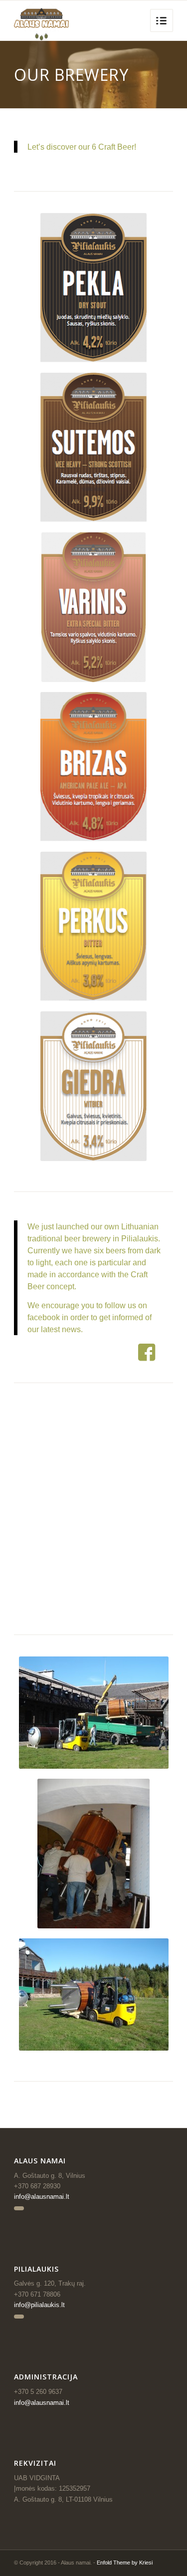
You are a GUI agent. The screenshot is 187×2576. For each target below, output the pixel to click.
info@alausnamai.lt (42, 2197)
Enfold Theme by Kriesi (125, 2563)
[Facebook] (19, 2208)
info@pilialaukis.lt (39, 2305)
